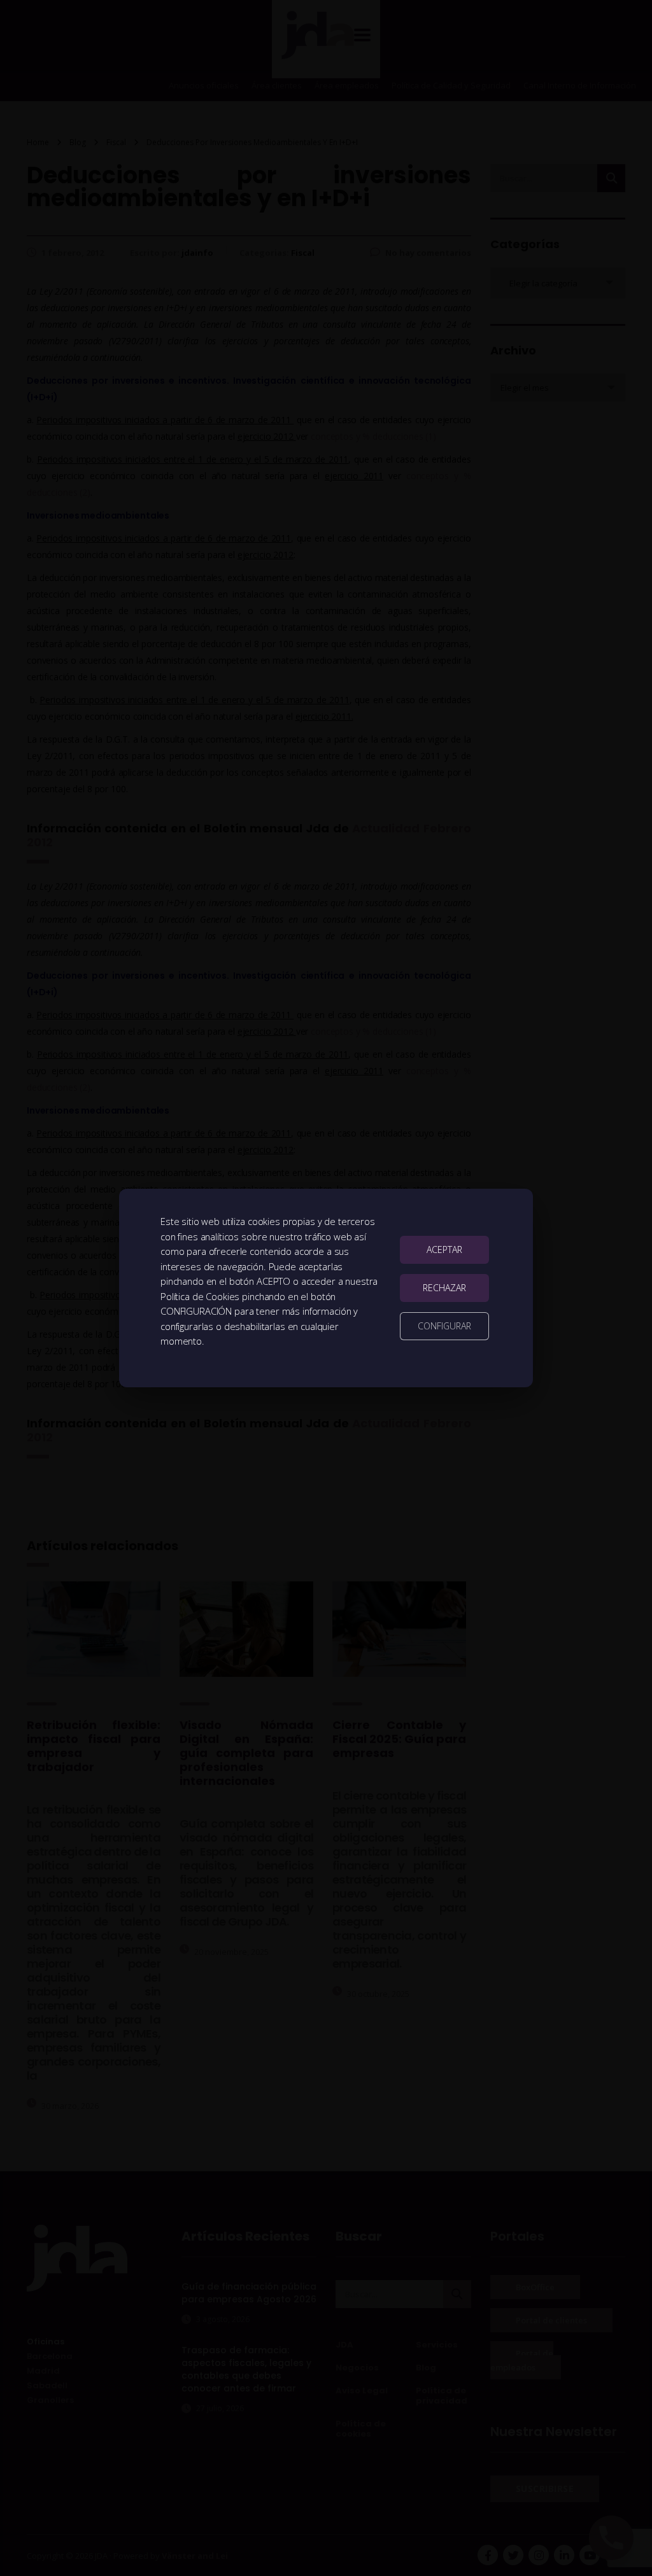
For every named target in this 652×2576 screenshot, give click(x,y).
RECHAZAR (444, 1288)
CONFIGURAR (444, 1326)
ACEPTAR (444, 1249)
